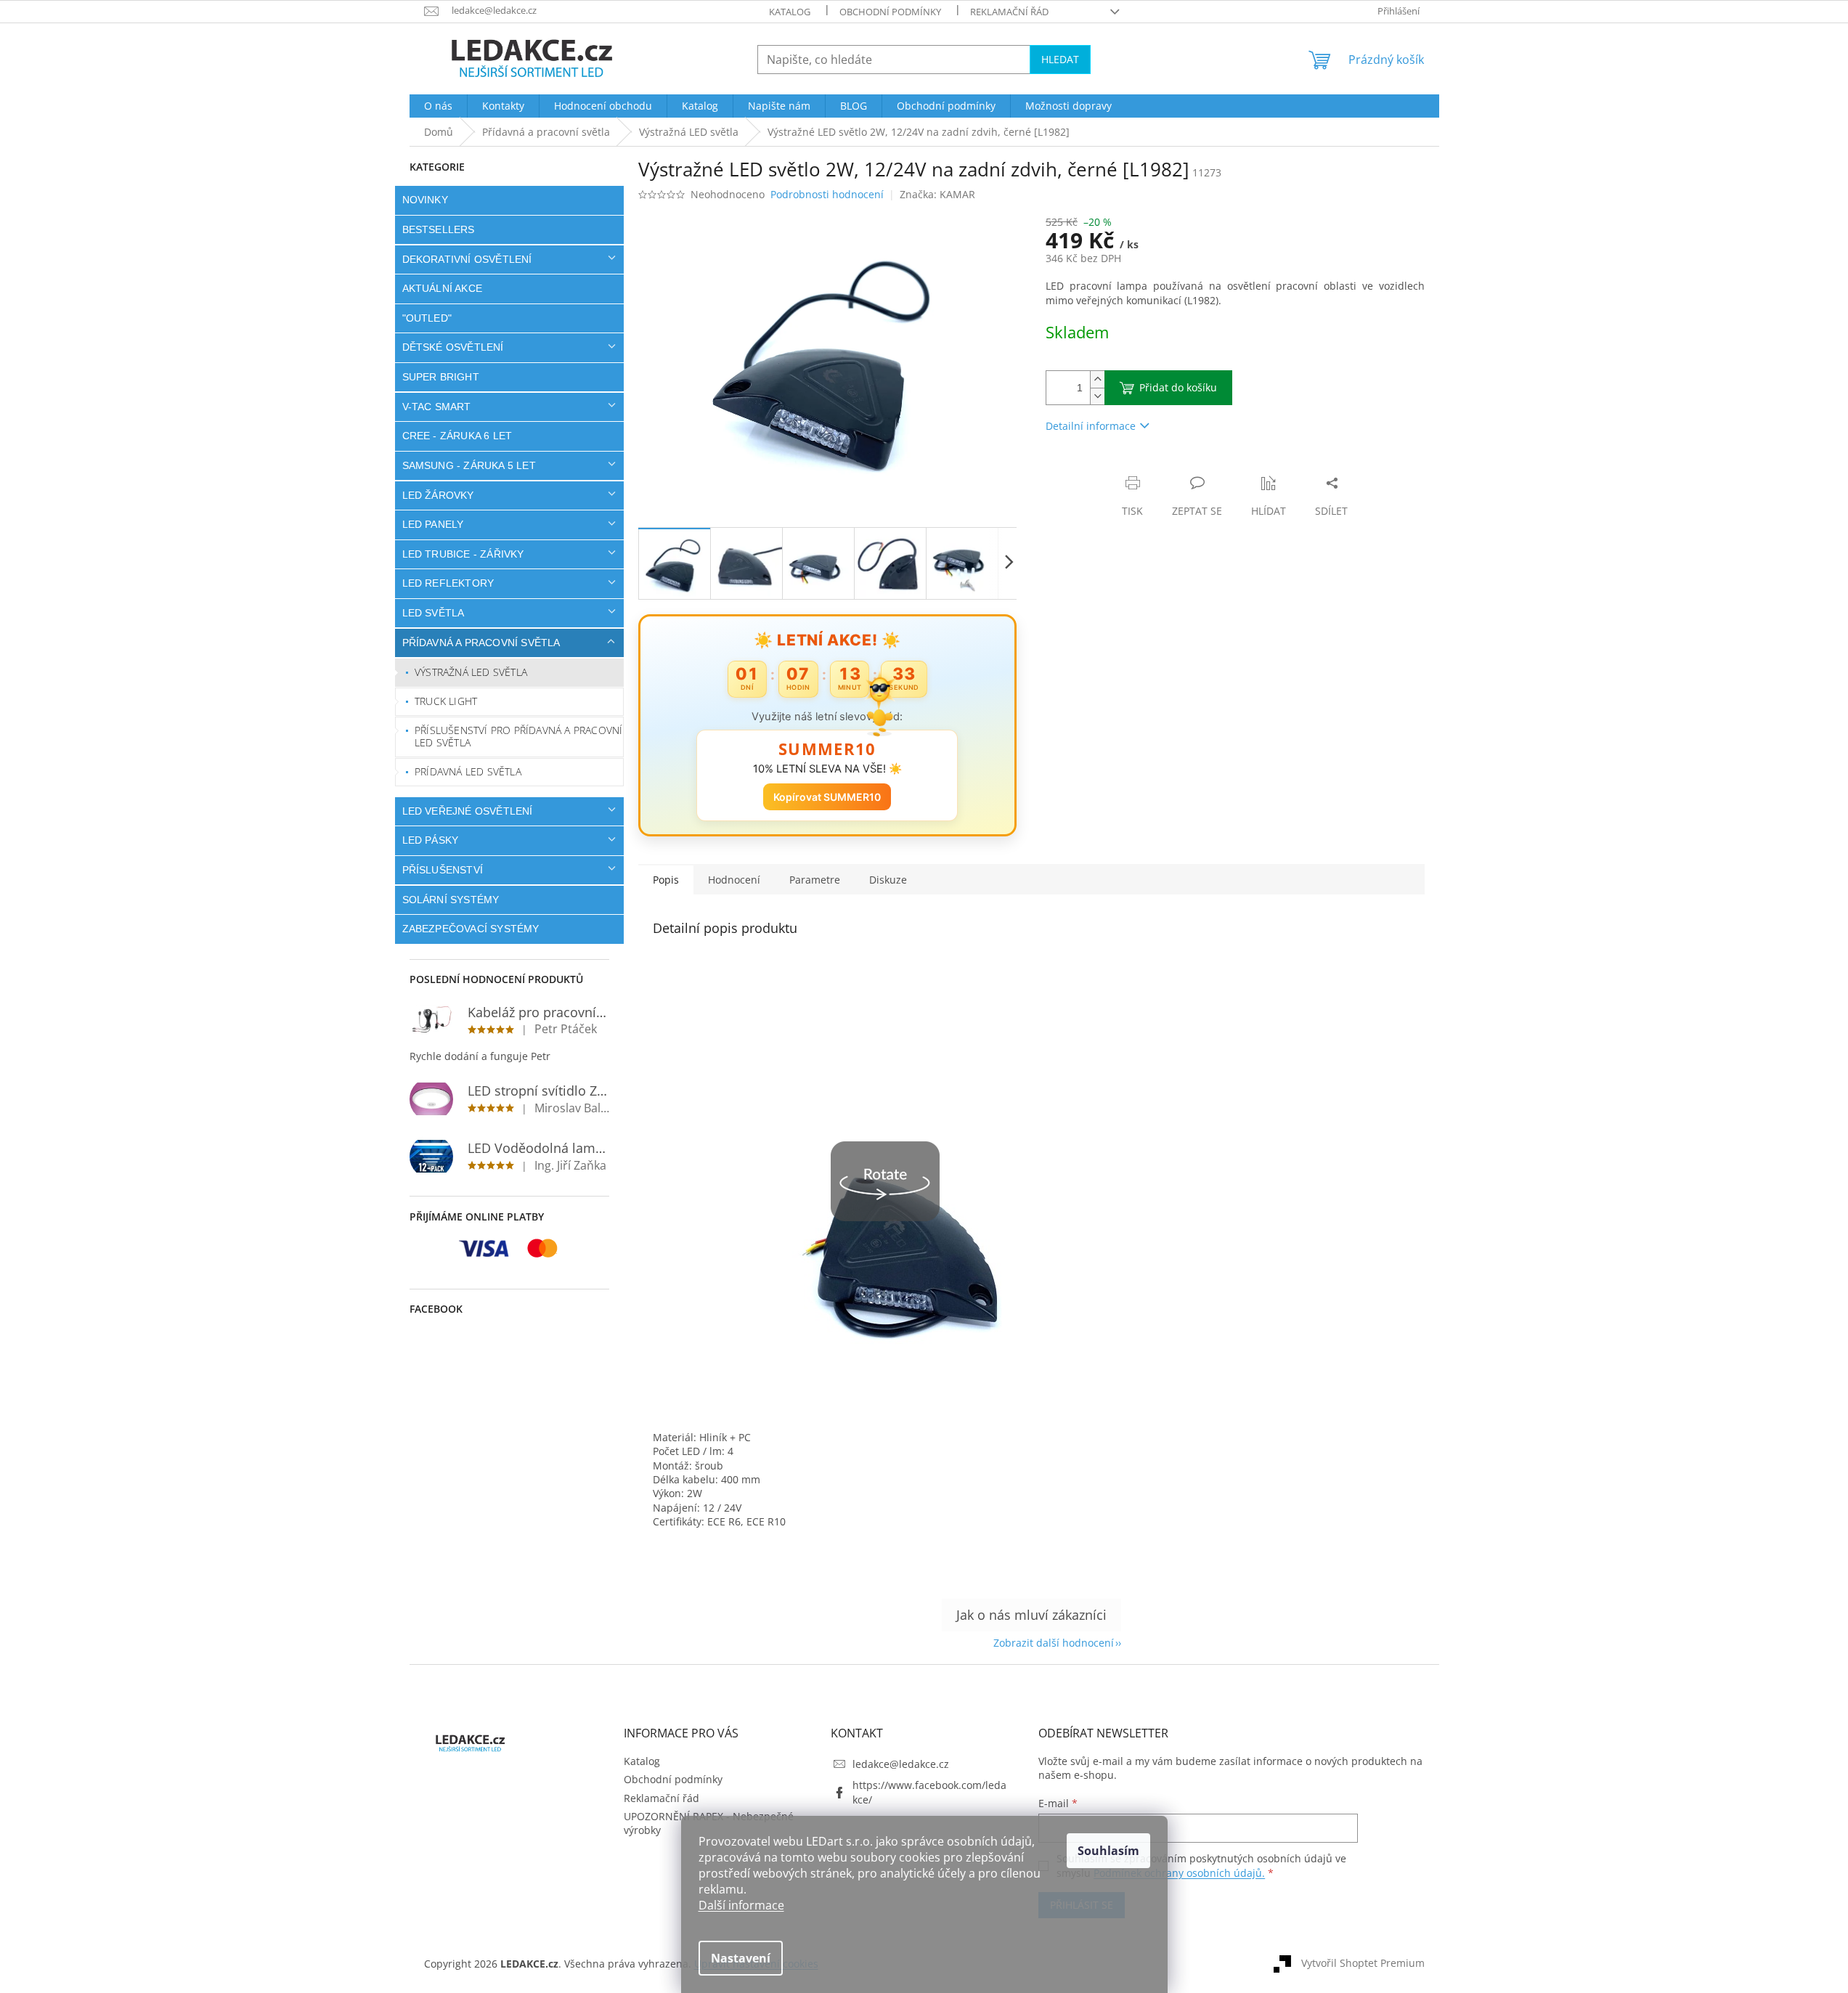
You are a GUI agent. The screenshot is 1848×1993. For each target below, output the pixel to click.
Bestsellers (439, 229)
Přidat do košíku (1178, 387)
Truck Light (446, 701)
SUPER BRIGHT (441, 377)
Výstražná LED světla (471, 672)
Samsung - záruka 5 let (469, 465)
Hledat (1060, 59)
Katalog (790, 12)
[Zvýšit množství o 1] (1097, 379)
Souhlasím (1108, 1851)
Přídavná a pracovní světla (481, 643)
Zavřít (1123, 468)
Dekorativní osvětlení (467, 259)
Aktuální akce (443, 288)
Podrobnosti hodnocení (827, 194)
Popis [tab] (666, 880)
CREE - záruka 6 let (457, 436)
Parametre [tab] (815, 880)
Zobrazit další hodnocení (1054, 1643)
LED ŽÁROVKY (438, 495)
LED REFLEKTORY (448, 583)
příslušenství (443, 870)
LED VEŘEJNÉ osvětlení (468, 811)
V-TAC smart (437, 407)
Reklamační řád (1009, 12)
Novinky (425, 200)
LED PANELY (433, 524)
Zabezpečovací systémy (471, 929)
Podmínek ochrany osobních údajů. (1179, 1873)
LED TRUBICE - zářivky (463, 554)
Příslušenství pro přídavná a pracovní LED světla (518, 736)
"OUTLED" (427, 318)
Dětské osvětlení (453, 347)
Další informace (741, 1905)
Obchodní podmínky (890, 12)
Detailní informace (1091, 426)
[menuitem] (438, 106)
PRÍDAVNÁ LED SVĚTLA (468, 771)
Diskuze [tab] (888, 880)
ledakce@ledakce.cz (901, 1764)
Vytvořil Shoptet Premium (1363, 1963)
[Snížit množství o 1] (1097, 396)
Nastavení (741, 1958)
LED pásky (431, 840)
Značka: (937, 194)
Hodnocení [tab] (734, 880)
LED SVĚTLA (433, 613)
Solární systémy (451, 900)
